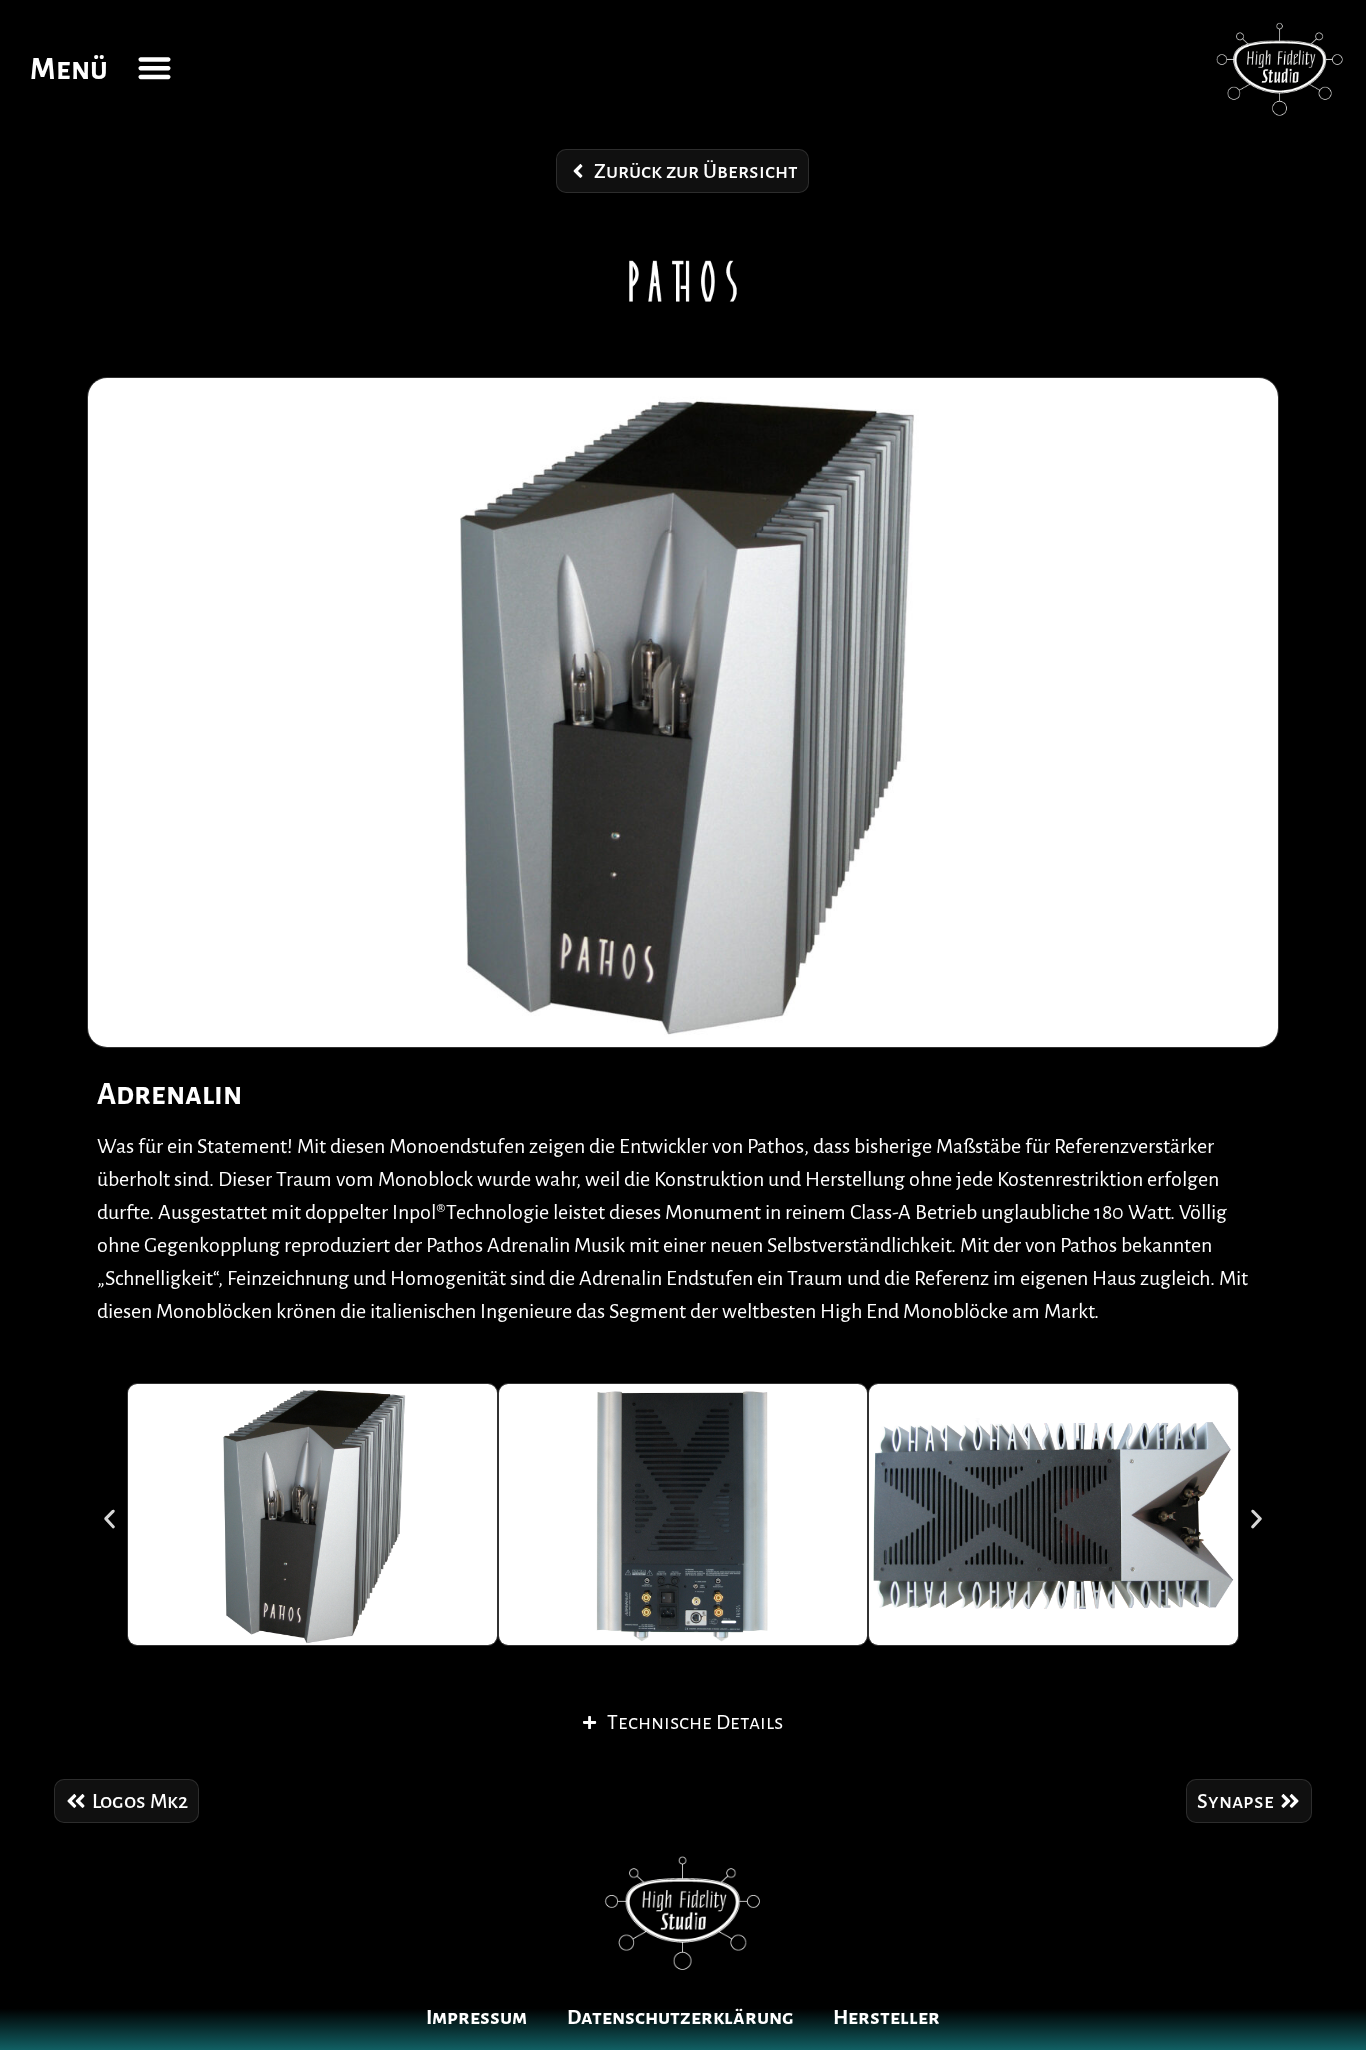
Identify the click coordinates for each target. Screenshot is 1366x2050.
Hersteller (886, 2017)
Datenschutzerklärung (680, 2017)
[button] (154, 67)
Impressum (476, 2017)
